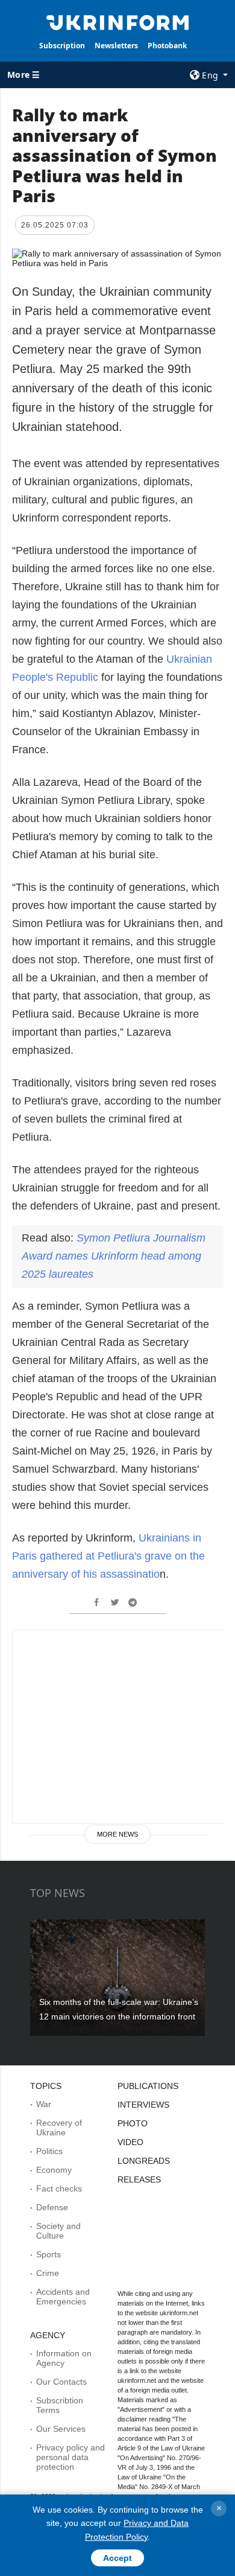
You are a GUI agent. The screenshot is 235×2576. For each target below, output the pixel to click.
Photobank (167, 46)
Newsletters (116, 46)
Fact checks (59, 2189)
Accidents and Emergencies (63, 2297)
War (44, 2104)
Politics (49, 2151)
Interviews (143, 2105)
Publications (148, 2086)
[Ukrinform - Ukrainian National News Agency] (117, 22)
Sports (49, 2254)
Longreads (144, 2161)
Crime (48, 2273)
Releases (139, 2179)
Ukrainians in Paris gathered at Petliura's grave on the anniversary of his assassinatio (108, 1556)
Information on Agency (64, 2358)
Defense (52, 2207)
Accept (117, 2558)
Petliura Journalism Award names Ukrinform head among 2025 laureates (114, 1256)
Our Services (61, 2429)
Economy (54, 2170)
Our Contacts (61, 2382)
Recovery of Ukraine (59, 2128)
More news (117, 1834)
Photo (133, 2123)
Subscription (62, 46)
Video (130, 2142)
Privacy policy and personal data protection (70, 2457)
